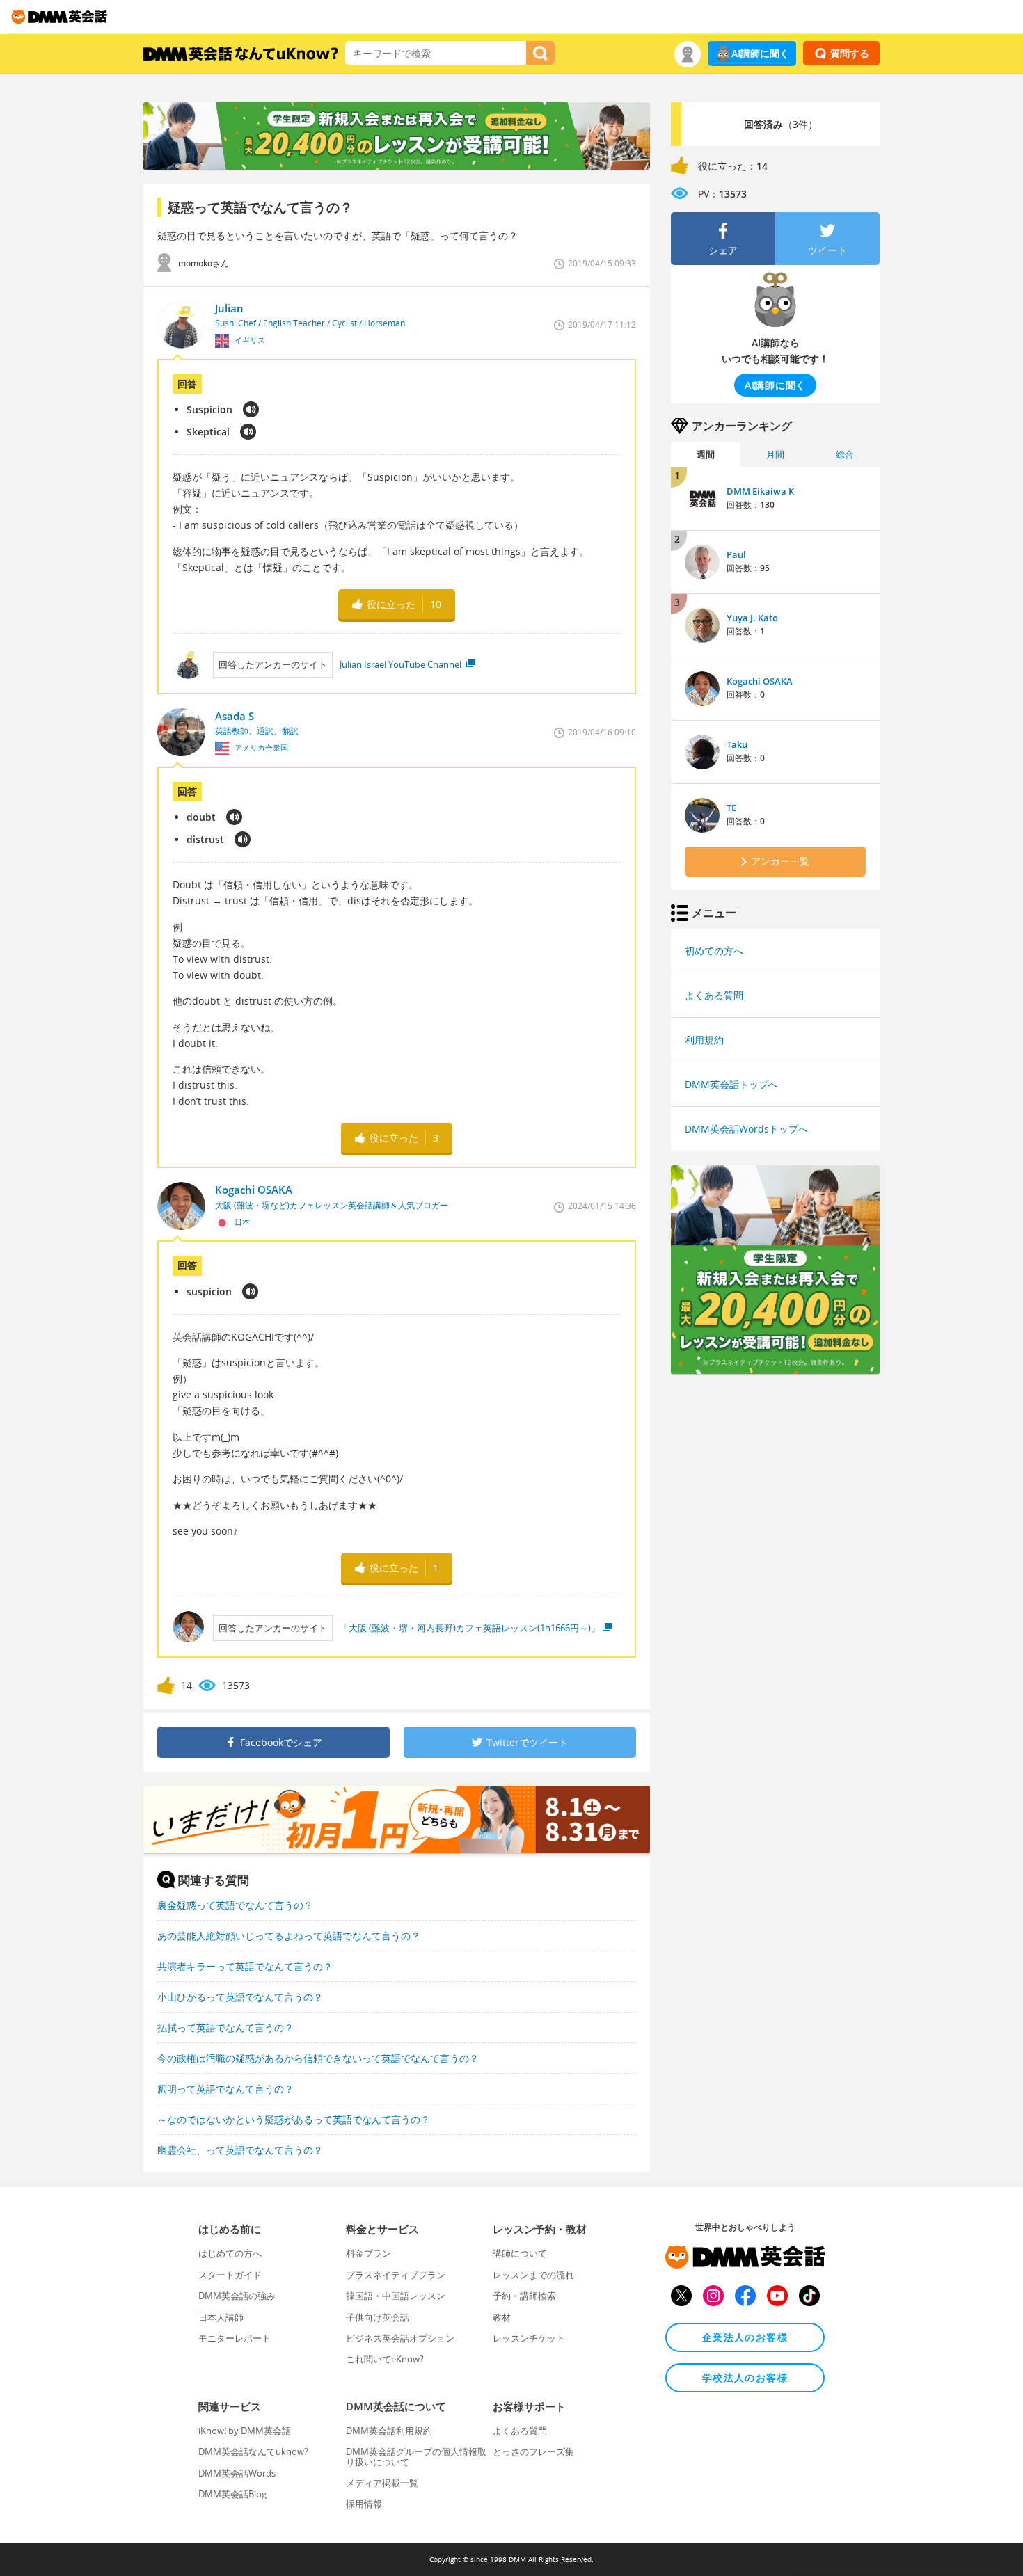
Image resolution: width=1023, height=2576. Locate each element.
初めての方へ (714, 951)
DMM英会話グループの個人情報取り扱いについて (416, 2456)
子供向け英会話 (378, 2317)
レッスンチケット (529, 2338)
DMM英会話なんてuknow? (253, 2451)
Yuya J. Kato (752, 618)
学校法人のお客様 (745, 2377)
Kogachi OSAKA (760, 681)
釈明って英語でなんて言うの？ (225, 2089)
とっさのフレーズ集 (533, 2451)
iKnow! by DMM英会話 (245, 2431)
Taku (737, 744)
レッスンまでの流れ (533, 2275)
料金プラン (368, 2253)
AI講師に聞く (760, 53)
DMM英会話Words (237, 2473)
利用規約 (704, 1040)
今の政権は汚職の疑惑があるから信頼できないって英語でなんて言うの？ (318, 2058)
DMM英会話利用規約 (389, 2431)
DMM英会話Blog (232, 2494)
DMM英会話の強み (237, 2296)
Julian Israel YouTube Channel (402, 664)
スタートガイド (230, 2275)
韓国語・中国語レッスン (396, 2296)
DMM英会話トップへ (731, 1084)
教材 (502, 2317)
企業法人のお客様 (745, 2337)
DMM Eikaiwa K (760, 491)
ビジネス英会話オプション (400, 2338)
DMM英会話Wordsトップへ (746, 1129)
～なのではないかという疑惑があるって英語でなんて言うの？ (294, 2119)
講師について (520, 2253)
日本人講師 (221, 2317)
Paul (736, 554)
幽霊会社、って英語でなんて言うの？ (240, 2150)
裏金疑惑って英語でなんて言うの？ (235, 1905)
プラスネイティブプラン (396, 2275)
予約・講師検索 (524, 2296)
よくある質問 (714, 995)
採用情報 (364, 2504)
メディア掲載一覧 (382, 2483)
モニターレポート (235, 2338)
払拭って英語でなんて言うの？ (225, 2027)
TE (731, 808)
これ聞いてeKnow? (385, 2359)
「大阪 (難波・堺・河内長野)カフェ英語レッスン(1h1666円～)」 (470, 1628)
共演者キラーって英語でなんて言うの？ (245, 1966)
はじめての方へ (230, 2253)
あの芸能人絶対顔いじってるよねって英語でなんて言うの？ (289, 1936)
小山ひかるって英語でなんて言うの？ (240, 1997)
